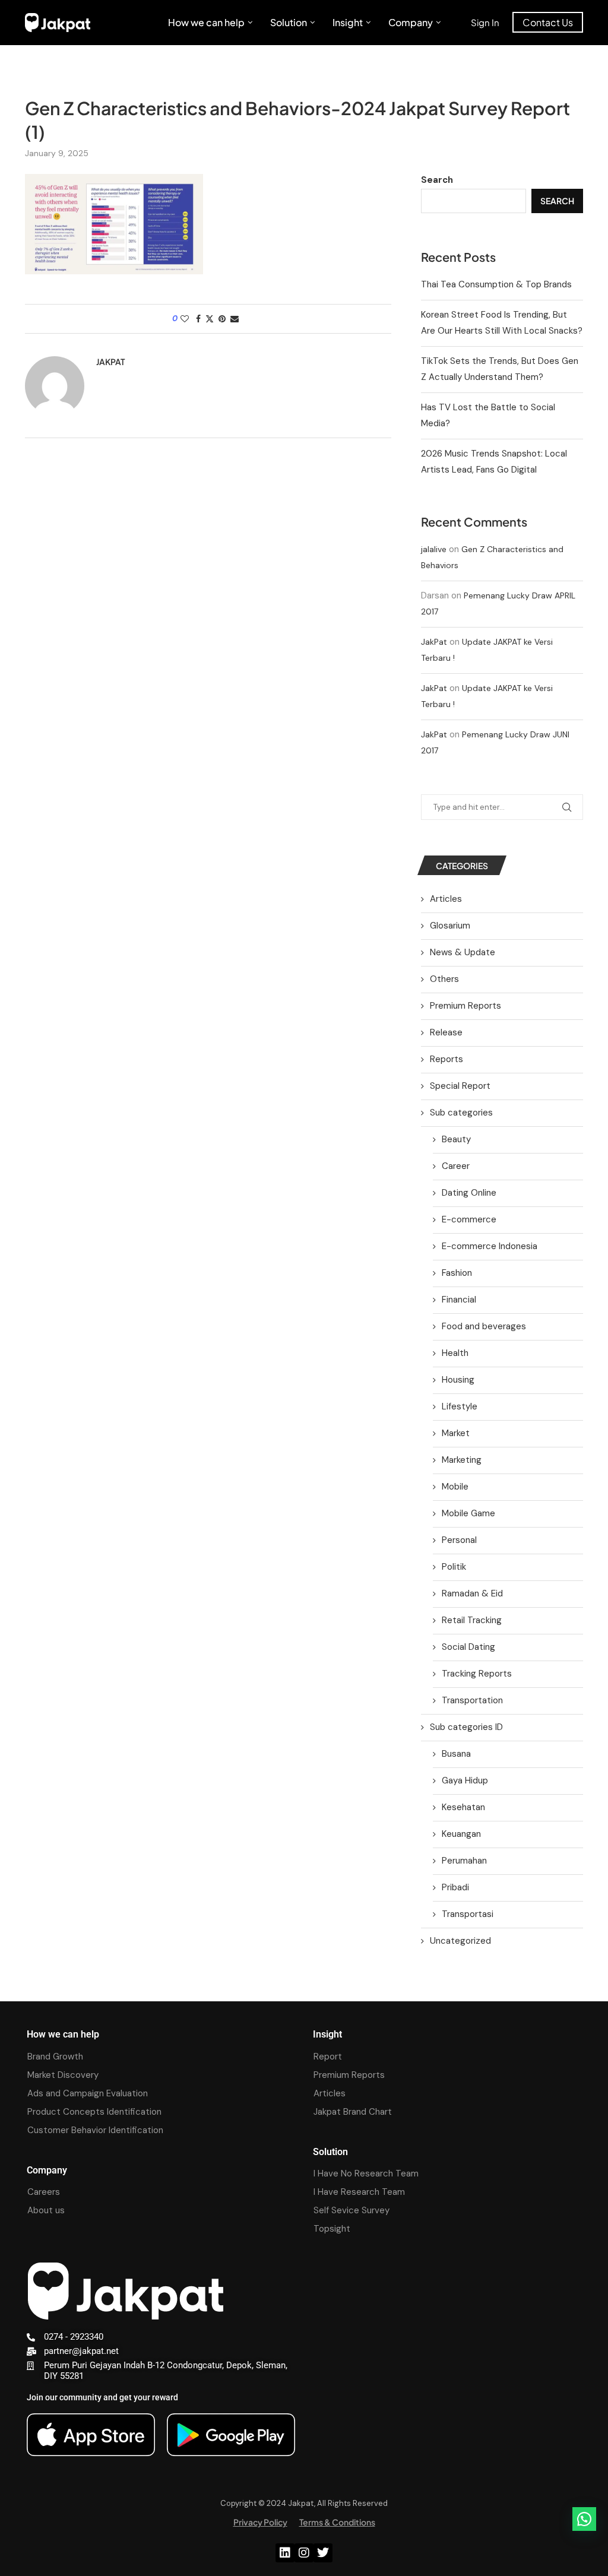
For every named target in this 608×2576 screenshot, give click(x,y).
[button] (584, 2519)
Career (456, 1166)
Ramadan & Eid (472, 1593)
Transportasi (468, 1914)
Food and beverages (484, 1326)
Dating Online (469, 1193)
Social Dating (468, 1647)
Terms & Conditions (337, 2522)
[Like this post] (185, 319)
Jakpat (110, 362)
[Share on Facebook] (198, 319)
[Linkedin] (285, 2553)
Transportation (472, 1700)
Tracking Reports (477, 1674)
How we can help (206, 22)
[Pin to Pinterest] (222, 319)
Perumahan (464, 1861)
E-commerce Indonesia (490, 1246)
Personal (459, 1540)
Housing (458, 1380)
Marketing (462, 1460)
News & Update (463, 952)
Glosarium (450, 926)
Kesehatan (463, 1807)
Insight (348, 22)
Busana (456, 1754)
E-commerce (469, 1219)
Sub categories (461, 1113)
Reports (446, 1059)
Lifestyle (460, 1406)
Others (444, 979)
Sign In (485, 22)
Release (446, 1032)
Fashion (457, 1273)
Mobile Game (468, 1513)
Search (437, 180)
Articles (446, 899)
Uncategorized (460, 1941)
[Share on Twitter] (210, 319)
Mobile (455, 1487)
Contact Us (548, 22)
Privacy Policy (260, 2522)
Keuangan (461, 1834)
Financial (459, 1300)
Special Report (460, 1086)
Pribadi (455, 1887)
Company (411, 22)
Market (456, 1433)
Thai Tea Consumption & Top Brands (496, 284)
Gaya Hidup (465, 1780)
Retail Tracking (472, 1620)
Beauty (456, 1139)
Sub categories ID (466, 1727)
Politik (454, 1567)
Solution (289, 22)
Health (455, 1353)
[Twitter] (323, 2553)
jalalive (434, 549)
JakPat (434, 642)
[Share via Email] (235, 319)
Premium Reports (465, 1006)
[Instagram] (304, 2553)
